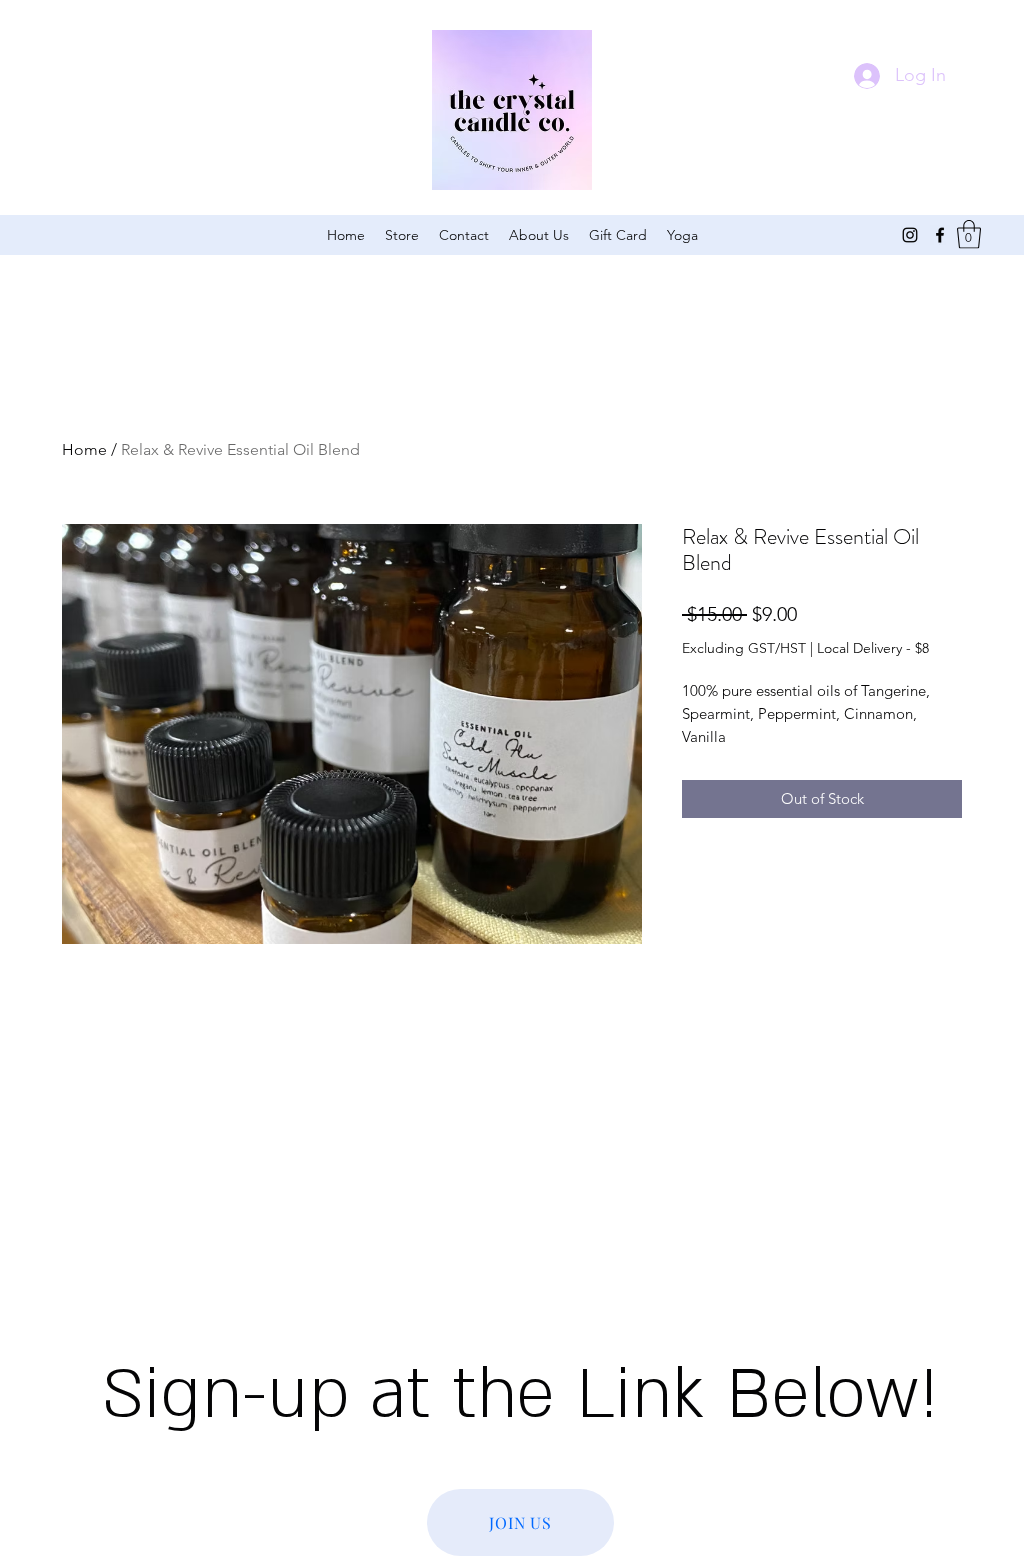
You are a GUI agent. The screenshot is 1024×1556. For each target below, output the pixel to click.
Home (84, 449)
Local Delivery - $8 (873, 648)
